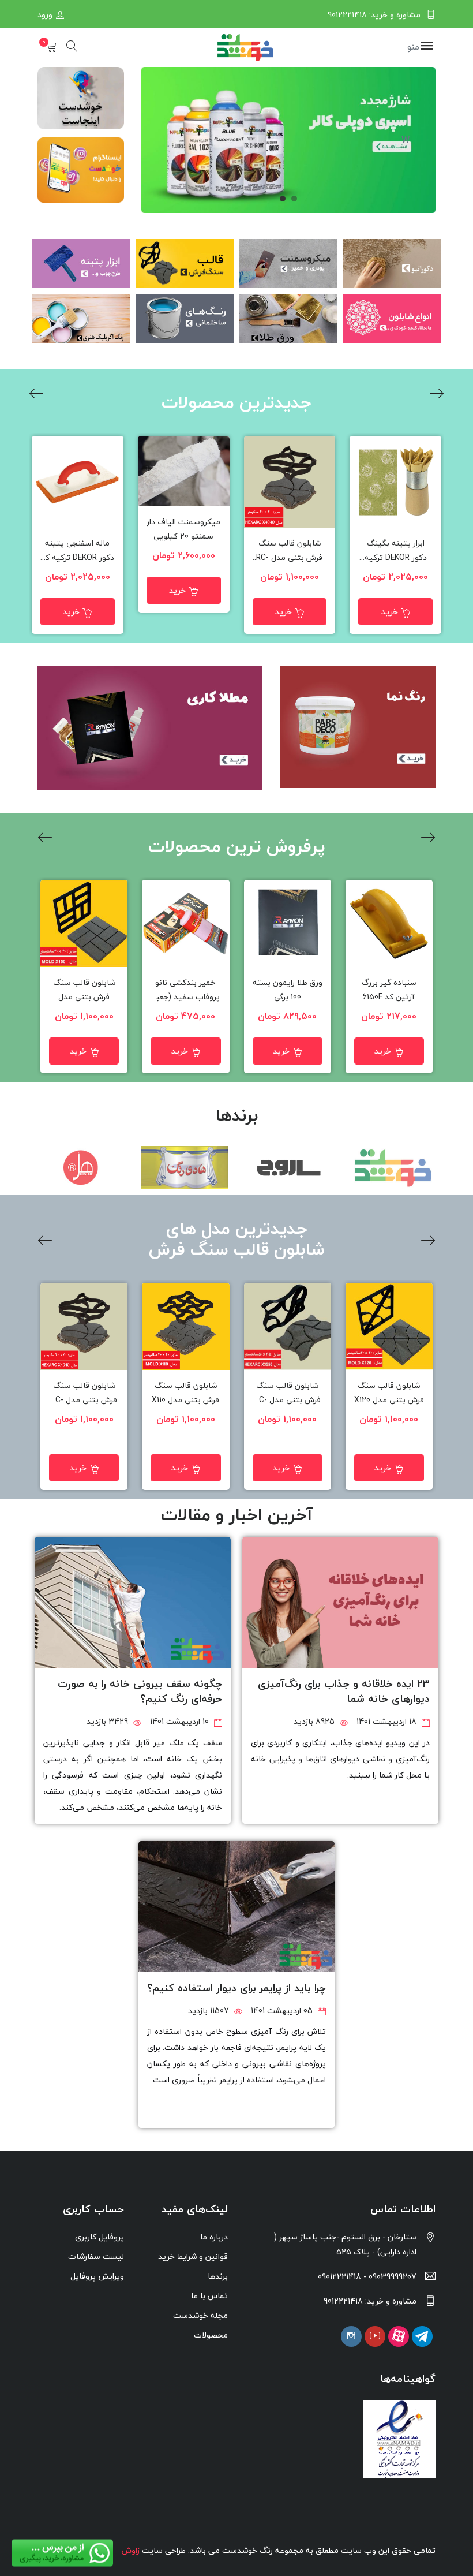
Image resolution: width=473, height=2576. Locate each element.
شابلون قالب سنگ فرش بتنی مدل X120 (389, 1393)
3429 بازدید (108, 1721)
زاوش (131, 2550)
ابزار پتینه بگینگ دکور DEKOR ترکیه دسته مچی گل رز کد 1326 (396, 551)
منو (414, 47)
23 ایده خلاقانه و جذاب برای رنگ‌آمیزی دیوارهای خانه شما (344, 1691)
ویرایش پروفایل (97, 2276)
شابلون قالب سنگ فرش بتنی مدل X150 (84, 990)
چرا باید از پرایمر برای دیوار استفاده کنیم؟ (236, 1988)
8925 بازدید (315, 1721)
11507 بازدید (210, 2011)
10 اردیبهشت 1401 (181, 1721)
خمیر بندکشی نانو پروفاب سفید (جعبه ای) (186, 990)
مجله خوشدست (200, 2315)
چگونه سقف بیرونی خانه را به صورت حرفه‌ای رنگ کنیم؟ (140, 1691)
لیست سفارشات (96, 2256)
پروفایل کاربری (100, 2237)
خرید (390, 612)
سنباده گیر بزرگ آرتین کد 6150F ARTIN (389, 990)
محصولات (211, 2335)
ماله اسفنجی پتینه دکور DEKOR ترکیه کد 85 (78, 551)
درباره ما (214, 2237)
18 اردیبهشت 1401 (388, 1721)
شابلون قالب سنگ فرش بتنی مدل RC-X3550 (288, 1393)
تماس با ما (209, 2296)
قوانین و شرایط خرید (193, 2256)
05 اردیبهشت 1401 (283, 2011)
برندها (218, 2276)
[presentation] (437, 395)
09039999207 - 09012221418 (367, 2277)
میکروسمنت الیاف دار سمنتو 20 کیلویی (183, 529)
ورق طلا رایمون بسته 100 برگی (288, 990)
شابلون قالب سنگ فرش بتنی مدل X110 (185, 1393)
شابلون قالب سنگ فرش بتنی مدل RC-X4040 (289, 551)
